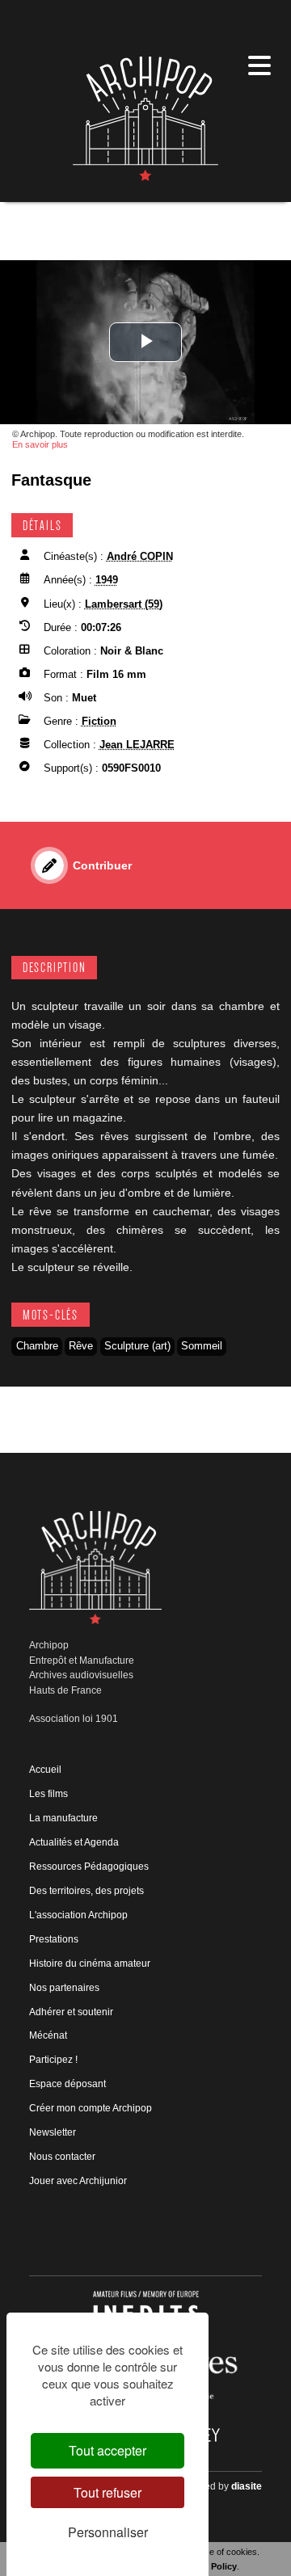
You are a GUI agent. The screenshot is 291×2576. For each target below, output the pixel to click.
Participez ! (53, 2060)
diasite (247, 2486)
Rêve (81, 1346)
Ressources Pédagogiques (89, 1867)
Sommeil (202, 1346)
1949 (107, 580)
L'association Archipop (78, 1915)
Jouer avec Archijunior (78, 2181)
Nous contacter (62, 2157)
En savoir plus (40, 444)
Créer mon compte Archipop (91, 2108)
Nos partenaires (64, 1988)
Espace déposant (67, 2084)
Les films (48, 1794)
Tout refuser (108, 2492)
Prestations (54, 1939)
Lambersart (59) (124, 604)
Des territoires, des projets (86, 1891)
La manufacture (63, 1818)
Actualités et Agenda (74, 1842)
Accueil (45, 1770)
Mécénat (48, 2035)
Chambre (37, 1346)
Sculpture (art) (137, 1346)
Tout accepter (108, 2450)
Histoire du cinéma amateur (90, 1964)
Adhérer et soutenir (71, 2012)
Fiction (99, 721)
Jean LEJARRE (137, 745)
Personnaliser (108, 2532)
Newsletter (53, 2132)
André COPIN (140, 556)
